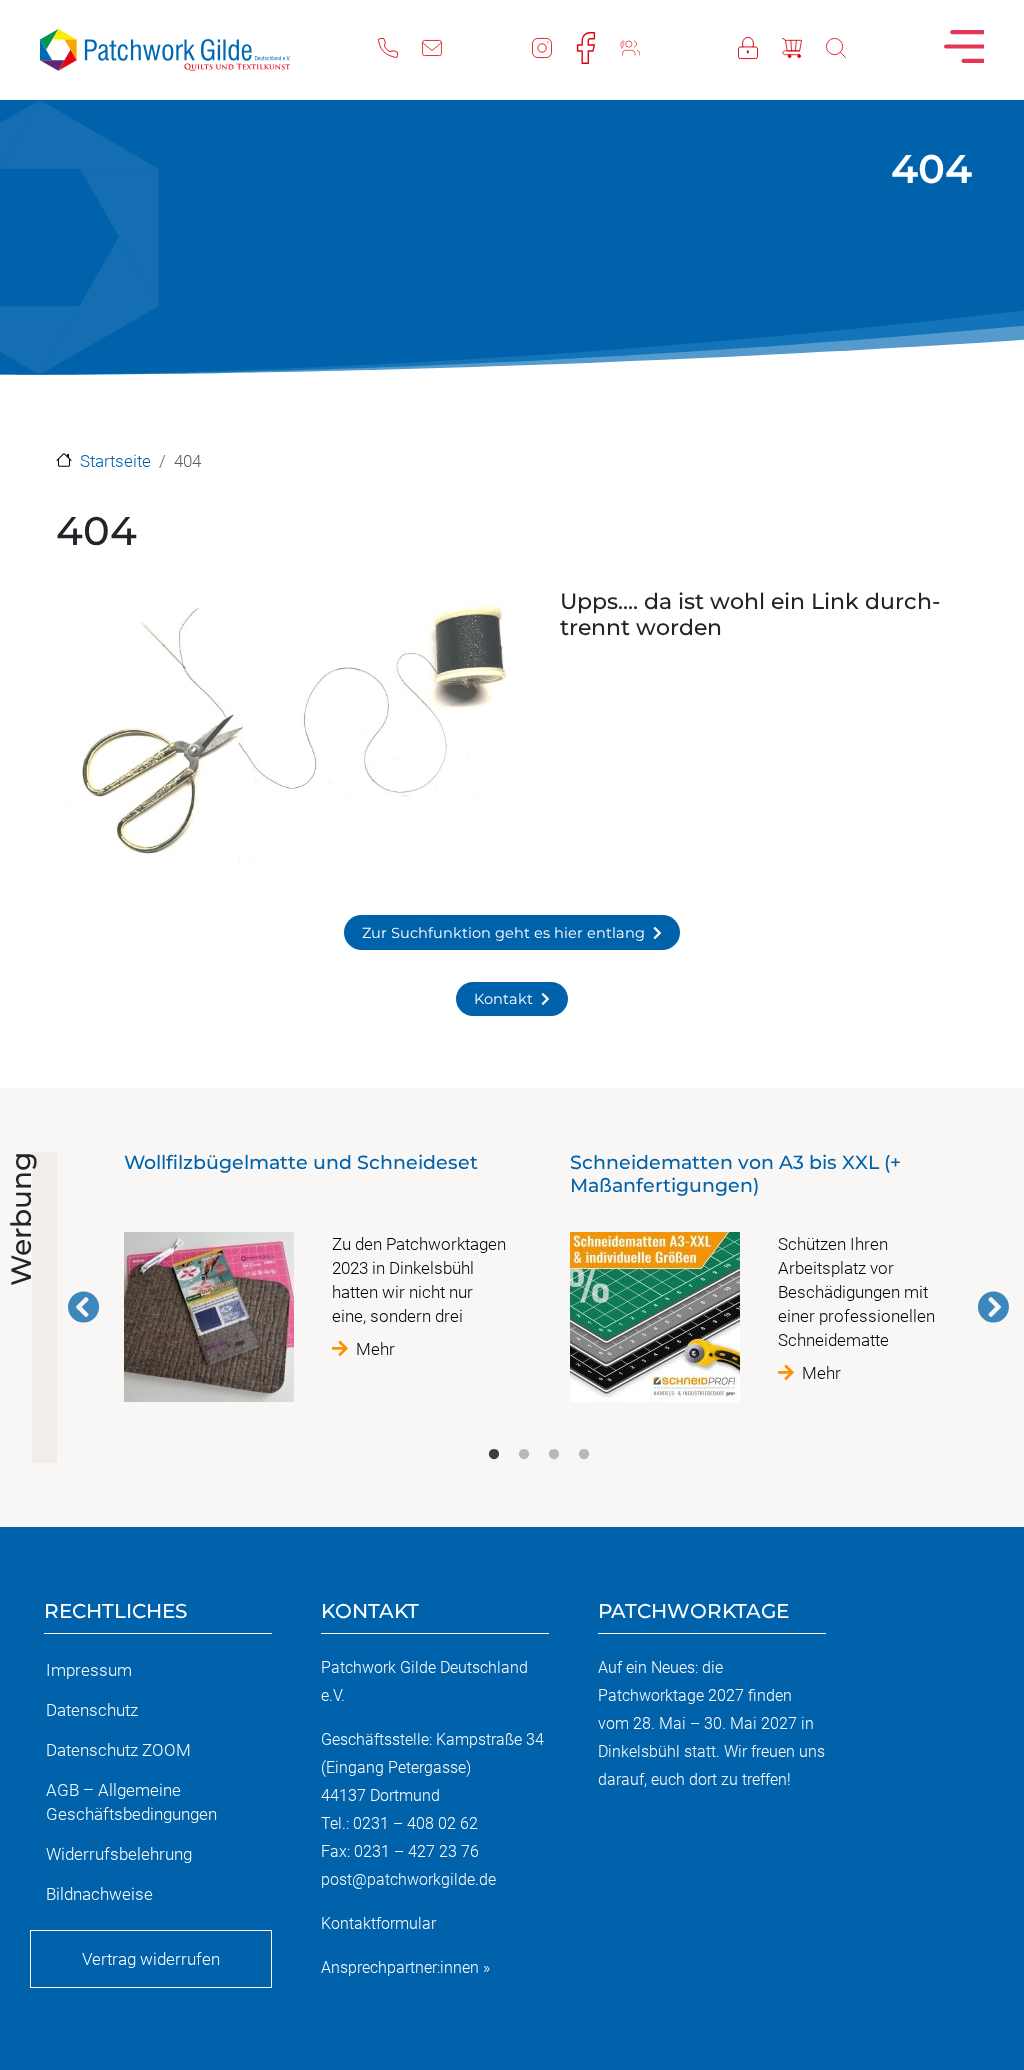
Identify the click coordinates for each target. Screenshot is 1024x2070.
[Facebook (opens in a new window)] (598, 46)
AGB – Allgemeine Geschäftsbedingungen (131, 1802)
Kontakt (503, 999)
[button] (286, 734)
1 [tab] (494, 1455)
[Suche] (848, 46)
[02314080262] (400, 46)
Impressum (89, 1670)
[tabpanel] (316, 1285)
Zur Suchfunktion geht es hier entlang (503, 933)
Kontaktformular (378, 1923)
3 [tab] (554, 1455)
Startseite (115, 461)
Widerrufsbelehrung (119, 1854)
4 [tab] (584, 1455)
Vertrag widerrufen (151, 1959)
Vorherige (84, 1307)
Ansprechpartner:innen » (405, 1967)
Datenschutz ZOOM (118, 1750)
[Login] (760, 46)
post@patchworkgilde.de (408, 1879)
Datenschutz (92, 1710)
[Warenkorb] (804, 46)
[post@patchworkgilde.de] (444, 46)
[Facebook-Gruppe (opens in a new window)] (642, 46)
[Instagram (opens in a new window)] (554, 46)
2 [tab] (524, 1455)
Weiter (993, 1307)
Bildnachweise (99, 1894)
